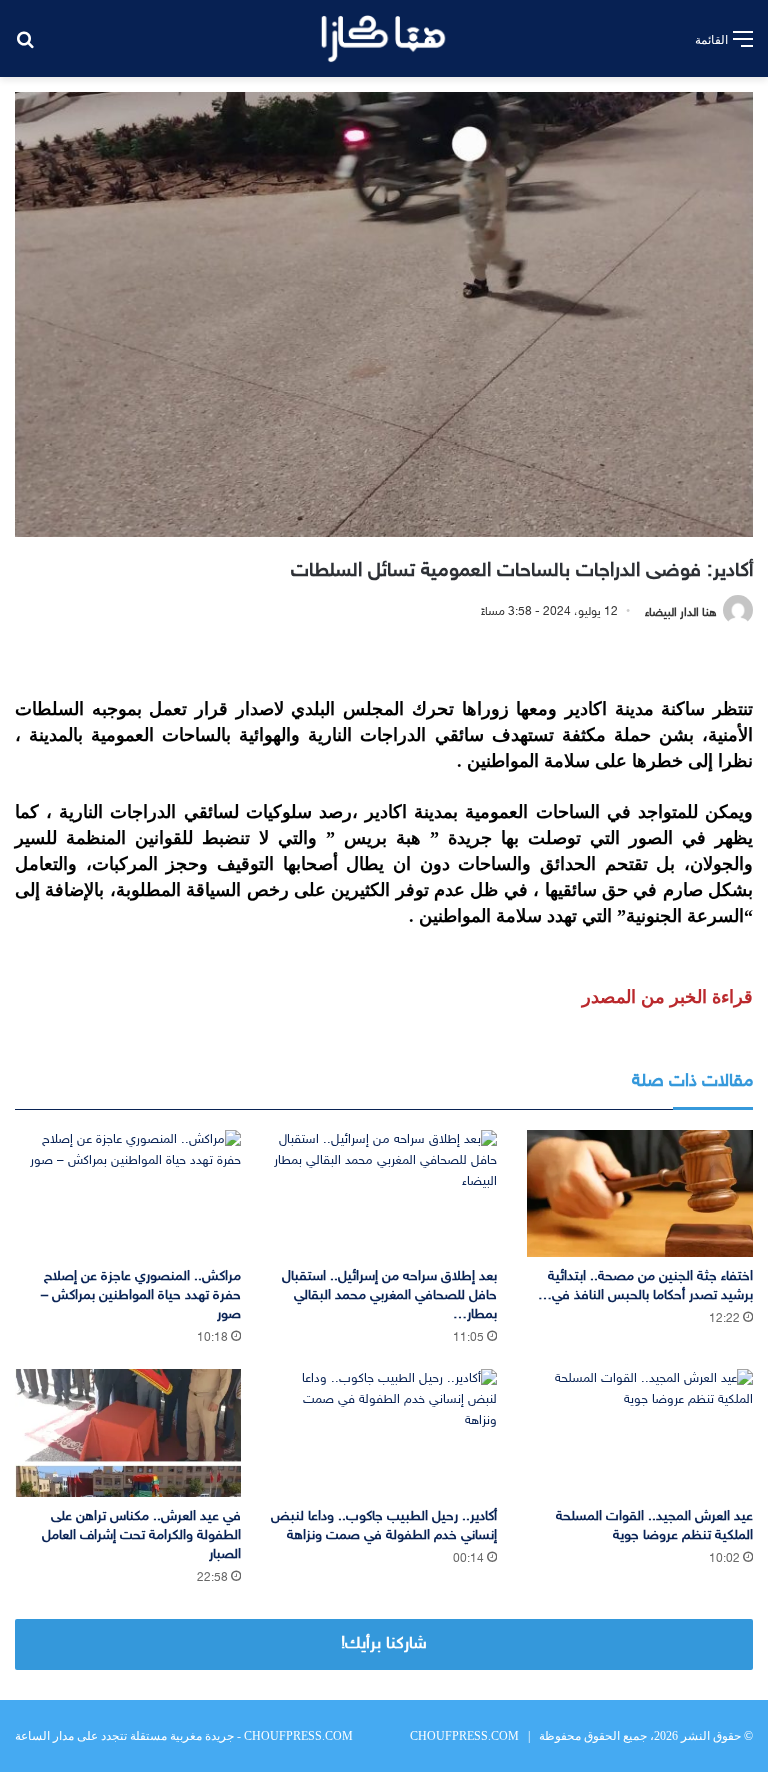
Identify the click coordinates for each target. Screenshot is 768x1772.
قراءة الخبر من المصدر (667, 997)
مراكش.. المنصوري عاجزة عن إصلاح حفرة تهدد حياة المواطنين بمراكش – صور (141, 1295)
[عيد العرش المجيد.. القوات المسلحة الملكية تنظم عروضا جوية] (640, 1432)
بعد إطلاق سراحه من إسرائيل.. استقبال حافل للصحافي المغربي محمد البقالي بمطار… (389, 1295)
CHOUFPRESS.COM (464, 1736)
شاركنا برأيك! (384, 1644)
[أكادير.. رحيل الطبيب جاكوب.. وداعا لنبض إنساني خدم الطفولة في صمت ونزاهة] (384, 1432)
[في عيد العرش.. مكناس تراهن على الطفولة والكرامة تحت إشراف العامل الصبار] (128, 1432)
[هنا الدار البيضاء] (383, 38)
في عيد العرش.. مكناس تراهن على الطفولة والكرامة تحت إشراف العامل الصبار (141, 1535)
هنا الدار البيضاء (681, 612)
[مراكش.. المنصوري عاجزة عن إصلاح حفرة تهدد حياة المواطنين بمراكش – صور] (128, 1193)
